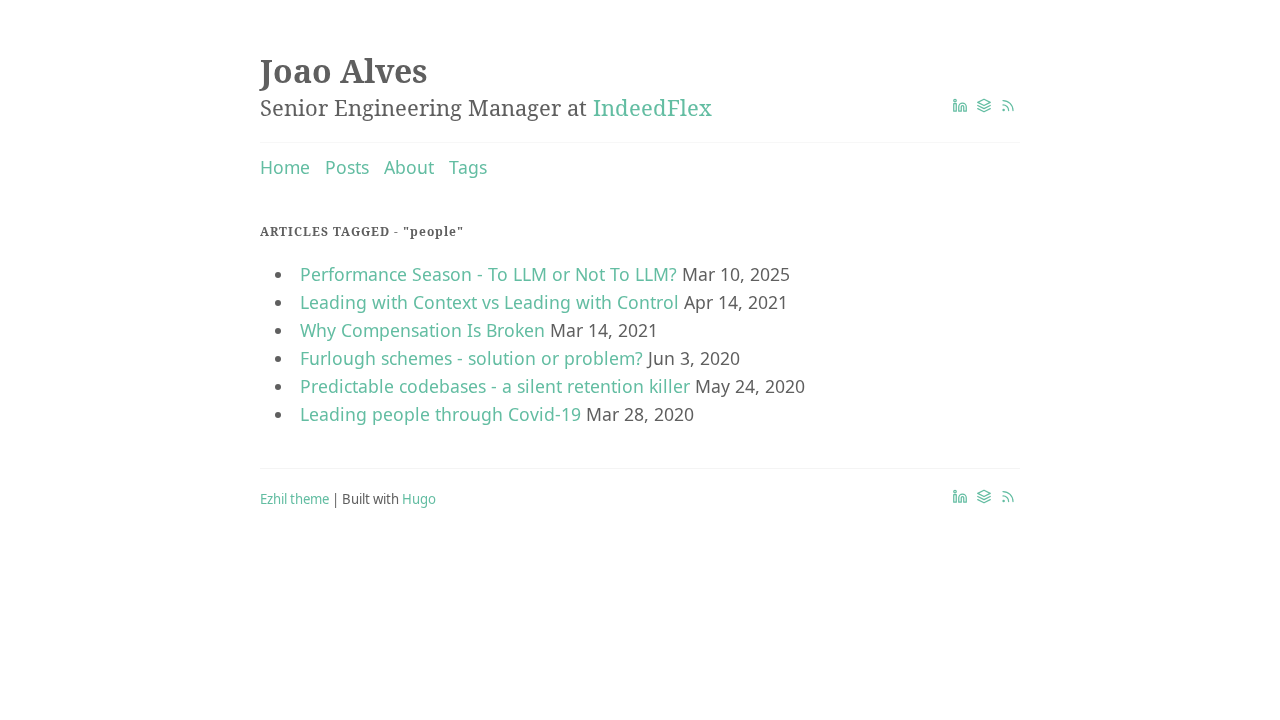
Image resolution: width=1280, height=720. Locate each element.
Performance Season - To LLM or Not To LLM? (488, 274)
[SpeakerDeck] (984, 106)
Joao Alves (344, 70)
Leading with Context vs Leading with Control (489, 302)
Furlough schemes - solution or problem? (471, 358)
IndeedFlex (652, 107)
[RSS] (1008, 106)
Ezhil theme (294, 499)
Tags (468, 167)
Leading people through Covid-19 (440, 414)
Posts (347, 167)
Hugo (419, 499)
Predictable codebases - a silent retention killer (495, 386)
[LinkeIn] (960, 106)
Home (285, 167)
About (409, 167)
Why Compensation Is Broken (422, 330)
